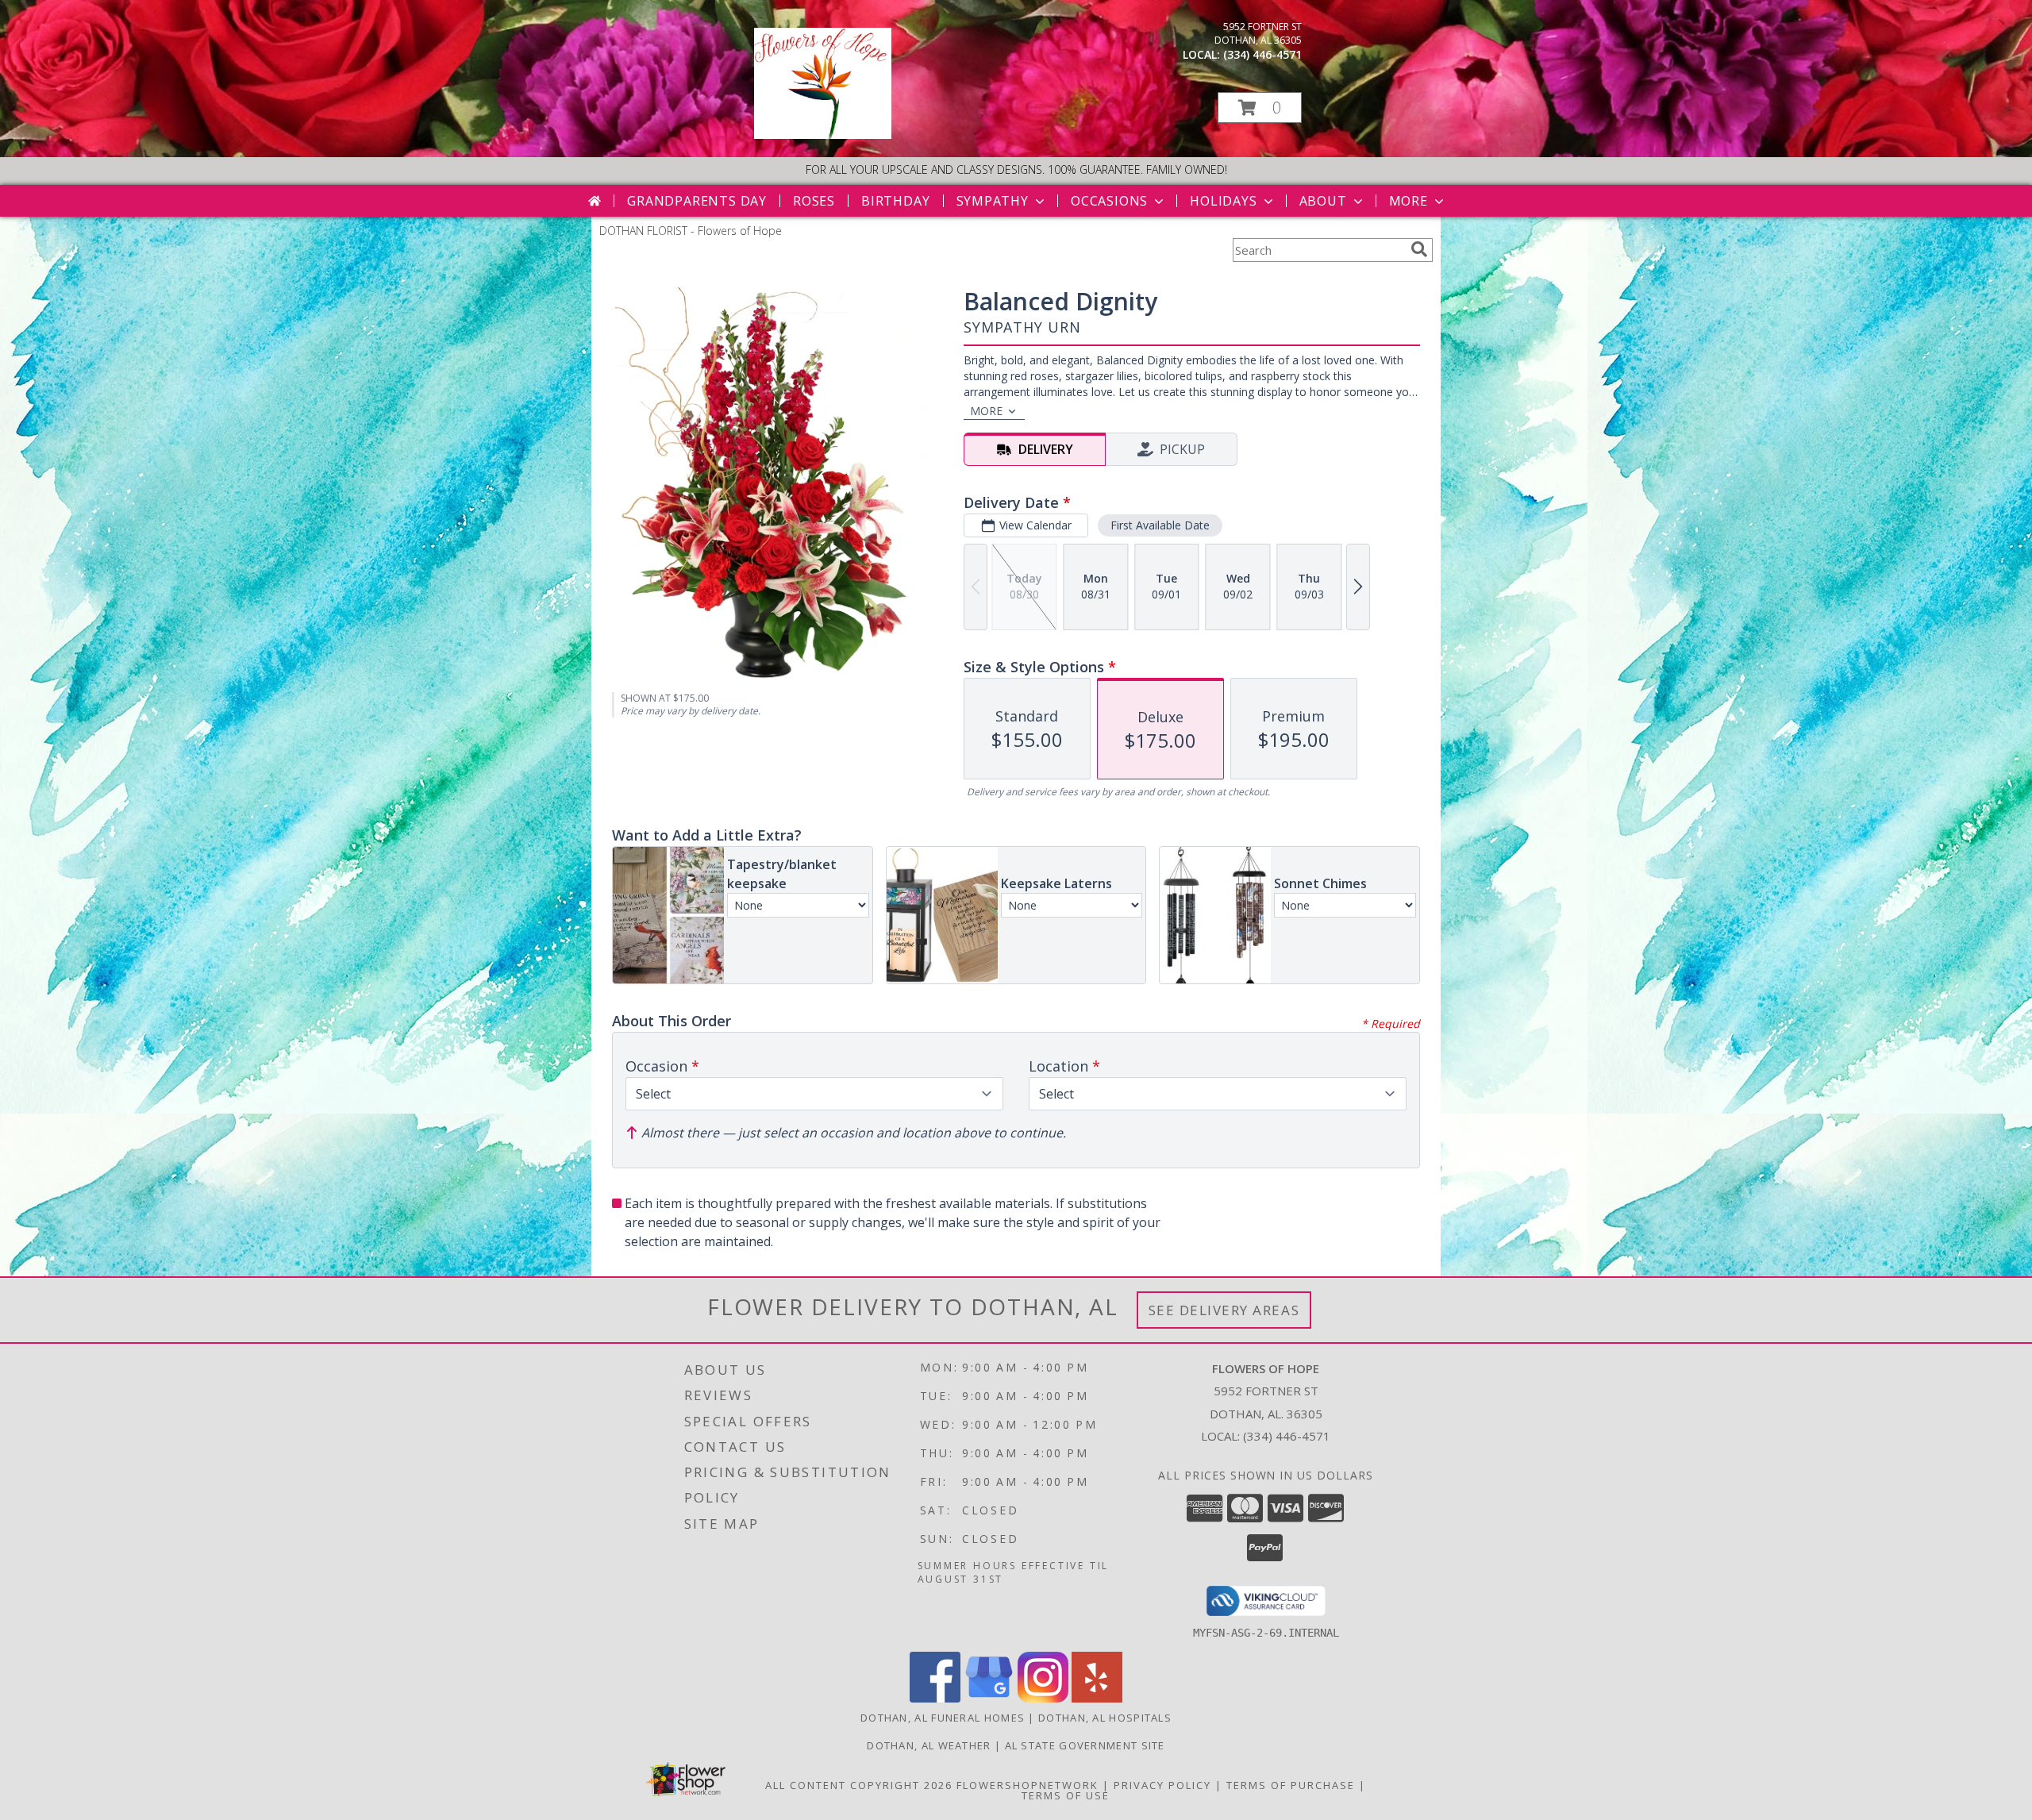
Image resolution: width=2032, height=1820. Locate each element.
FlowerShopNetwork (1028, 1785)
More (1409, 201)
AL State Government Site (1085, 1745)
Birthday (895, 201)
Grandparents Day (697, 201)
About (1323, 201)
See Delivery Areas (1224, 1310)
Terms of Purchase (1291, 1785)
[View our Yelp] (1097, 1698)
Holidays (1223, 201)
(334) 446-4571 (1262, 54)
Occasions (1109, 201)
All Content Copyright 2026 (859, 1785)
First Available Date (1160, 525)
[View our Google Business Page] (989, 1698)
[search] (1419, 249)
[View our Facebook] (935, 1698)
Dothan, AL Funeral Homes (943, 1718)
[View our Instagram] (1043, 1698)
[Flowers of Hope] (823, 135)
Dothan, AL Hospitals (1105, 1718)
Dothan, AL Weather (929, 1745)
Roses (814, 201)
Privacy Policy (1162, 1785)
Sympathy (993, 201)
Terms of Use (1066, 1795)
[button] (1260, 108)
